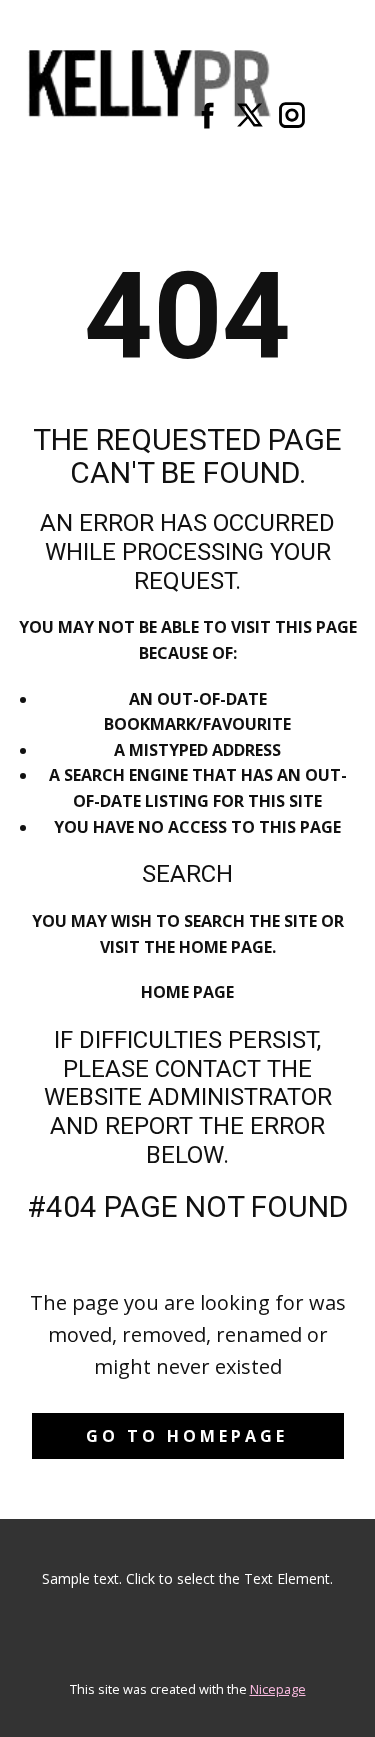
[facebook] (208, 115)
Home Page (187, 992)
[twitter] (250, 115)
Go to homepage (187, 1436)
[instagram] (292, 115)
